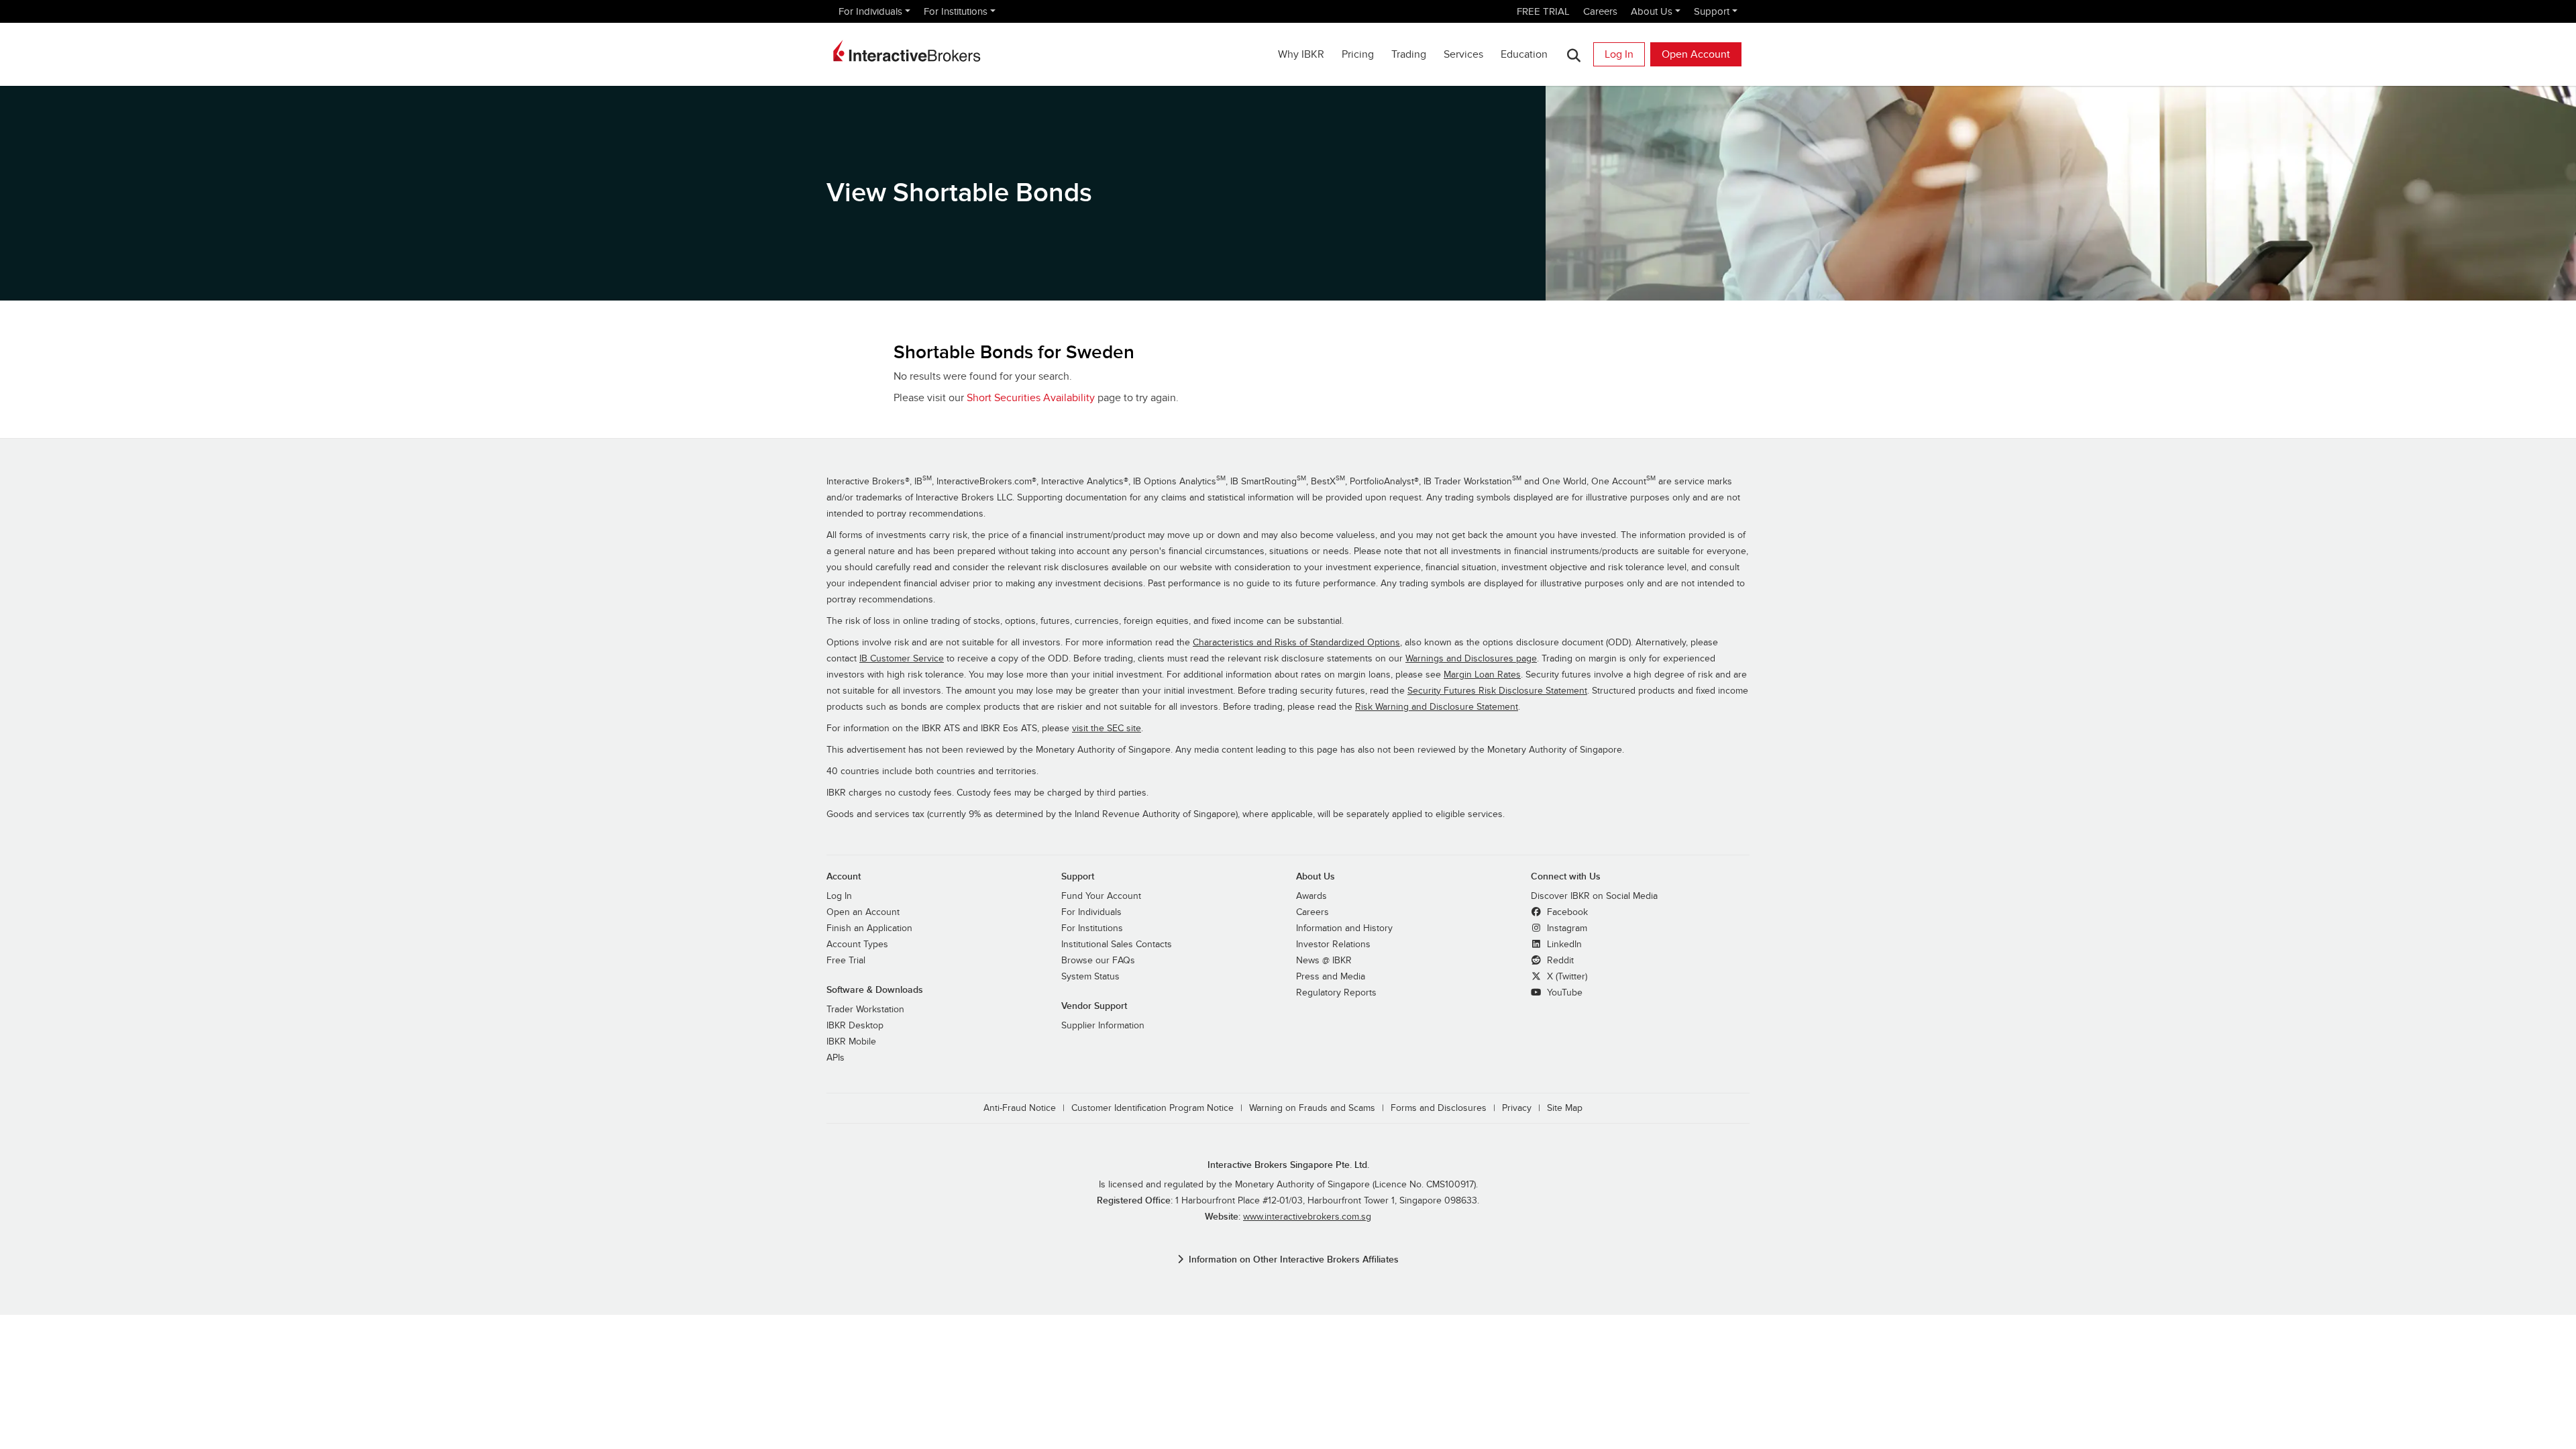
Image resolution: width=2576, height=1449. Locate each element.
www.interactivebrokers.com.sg (1307, 1217)
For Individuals (870, 11)
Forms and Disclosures (1439, 1108)
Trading (1409, 54)
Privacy (1517, 1108)
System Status (1090, 977)
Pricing (1358, 54)
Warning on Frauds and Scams (1312, 1108)
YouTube (1563, 993)
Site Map (1565, 1108)
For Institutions (956, 11)
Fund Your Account (1101, 896)
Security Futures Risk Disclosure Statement (1497, 691)
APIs (836, 1058)
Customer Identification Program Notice (1152, 1108)
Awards (1311, 896)
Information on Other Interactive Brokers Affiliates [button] (1294, 1259)
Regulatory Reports (1336, 993)
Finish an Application (869, 928)
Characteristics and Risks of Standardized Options (1296, 643)
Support (1712, 11)
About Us (1652, 11)
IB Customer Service (902, 659)
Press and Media (1331, 977)
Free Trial (846, 961)
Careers (1600, 11)
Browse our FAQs (1098, 961)
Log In (1619, 54)
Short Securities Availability (1031, 398)
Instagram (1566, 928)
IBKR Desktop (855, 1026)
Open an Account (863, 912)
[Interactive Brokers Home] (907, 51)
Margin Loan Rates (1482, 675)
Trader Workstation (865, 1010)
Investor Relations (1333, 945)
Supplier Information (1103, 1026)
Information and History (1344, 928)
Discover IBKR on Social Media (1594, 896)
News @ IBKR (1324, 961)
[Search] (1573, 55)
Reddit (1559, 961)
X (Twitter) (1566, 977)
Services (1463, 54)
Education (1524, 54)
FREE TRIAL (1543, 11)
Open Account (1696, 54)
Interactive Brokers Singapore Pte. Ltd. (1288, 1165)
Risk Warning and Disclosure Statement (1437, 707)
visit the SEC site (1107, 729)
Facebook (1566, 912)
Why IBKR (1301, 54)
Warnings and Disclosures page (1471, 659)
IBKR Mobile (851, 1042)
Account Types (857, 945)
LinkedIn (1563, 945)
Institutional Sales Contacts (1117, 945)
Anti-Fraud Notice (1020, 1108)
